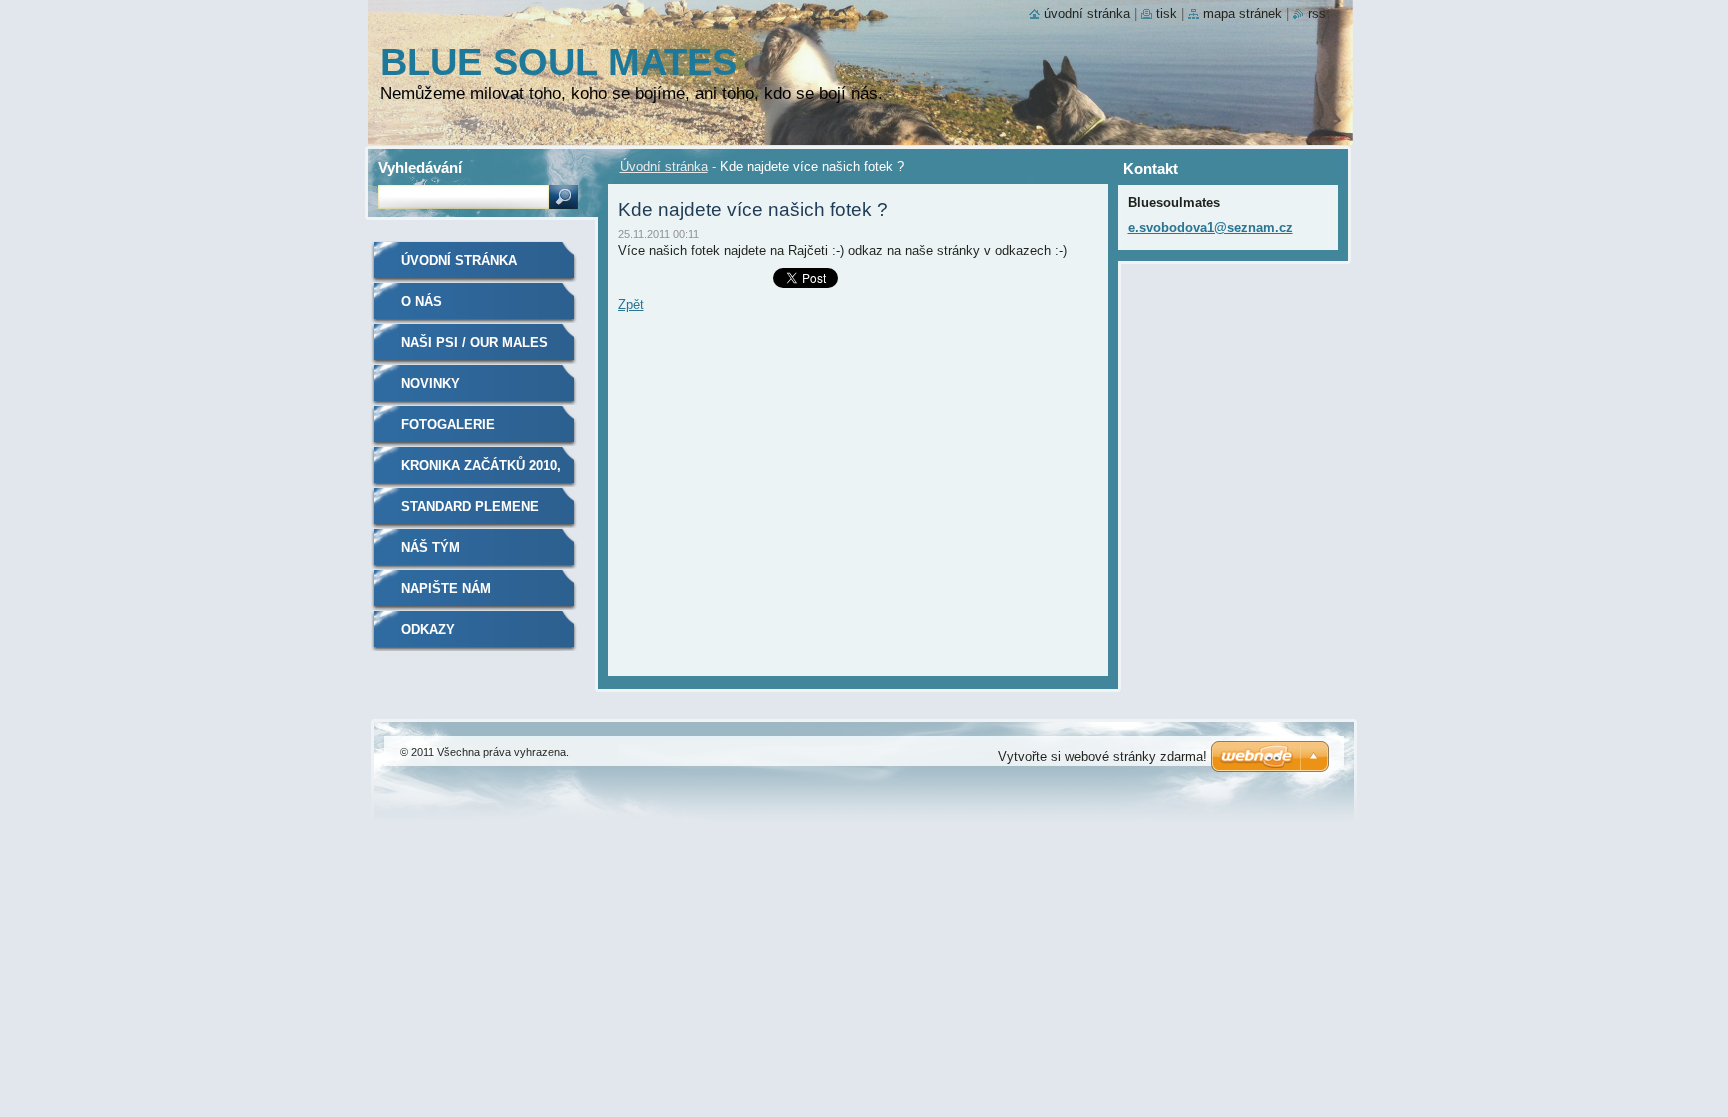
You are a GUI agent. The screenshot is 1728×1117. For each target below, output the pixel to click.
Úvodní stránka (664, 166)
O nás (421, 301)
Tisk (1166, 13)
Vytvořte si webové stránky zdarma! (1102, 756)
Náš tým (430, 547)
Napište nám (446, 588)
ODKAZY (428, 629)
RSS (1317, 13)
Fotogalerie (448, 424)
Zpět (631, 304)
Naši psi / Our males (474, 342)
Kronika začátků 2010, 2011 (481, 472)
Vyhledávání (420, 167)
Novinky (430, 383)
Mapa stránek (1242, 13)
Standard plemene (470, 506)
